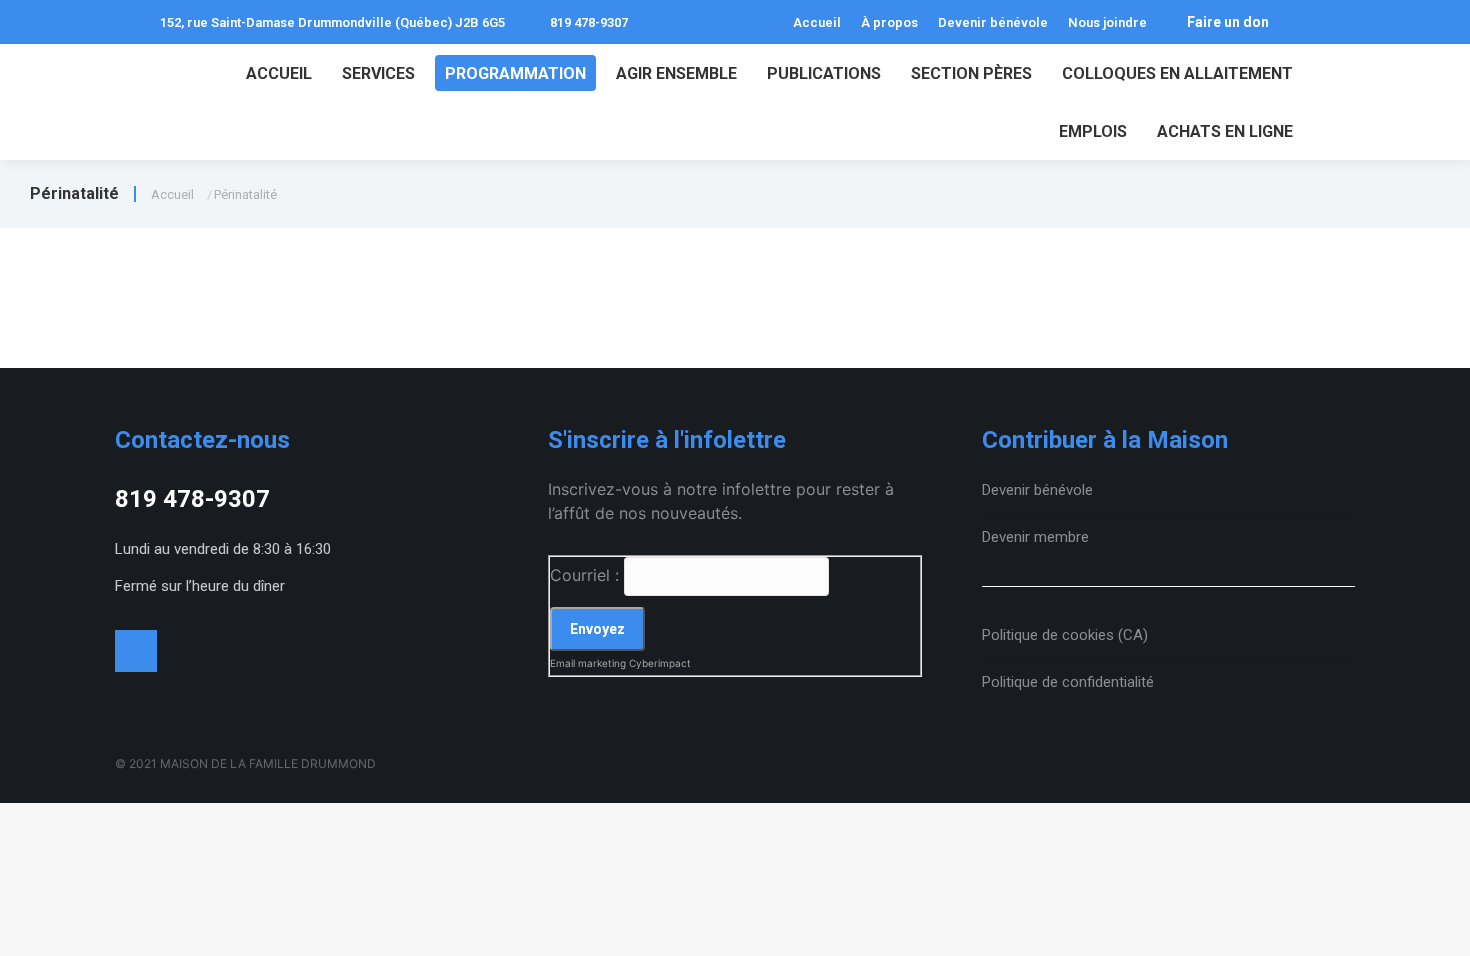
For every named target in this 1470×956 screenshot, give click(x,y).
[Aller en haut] (1440, 926)
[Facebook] (136, 651)
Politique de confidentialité (1068, 682)
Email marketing (588, 663)
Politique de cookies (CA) (1065, 635)
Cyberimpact (660, 663)
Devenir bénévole (1037, 490)
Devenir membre (1035, 537)
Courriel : (584, 575)
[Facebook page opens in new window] (1322, 22)
